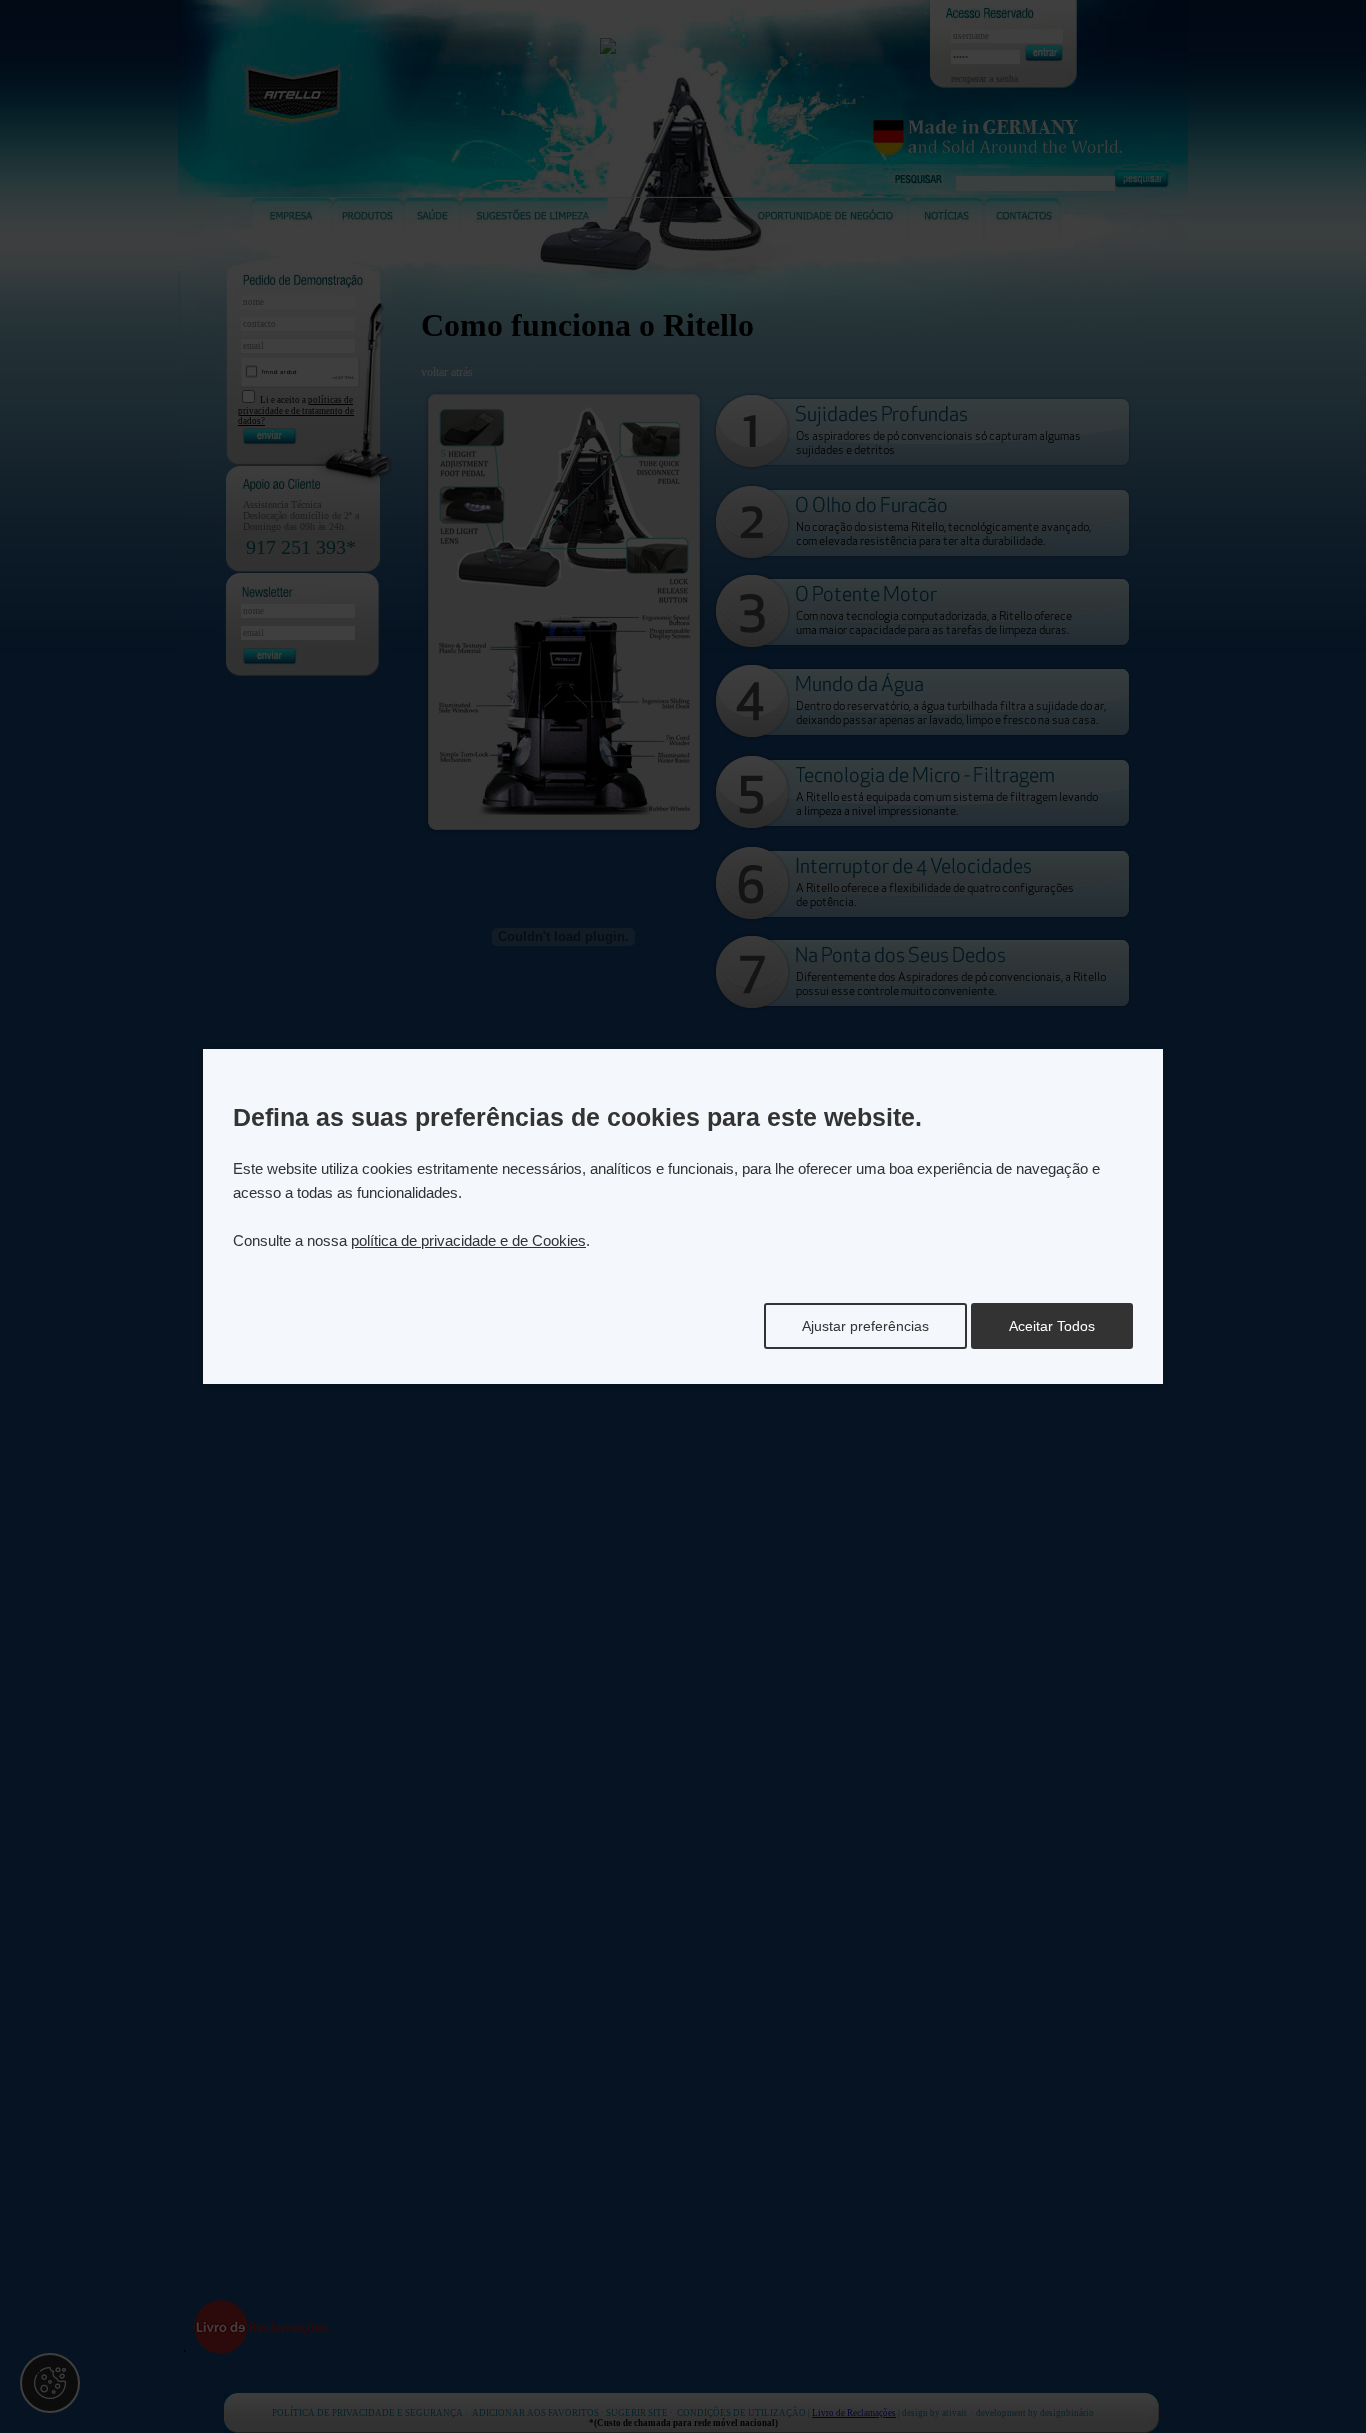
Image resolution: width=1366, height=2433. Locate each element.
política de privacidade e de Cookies (468, 1240)
